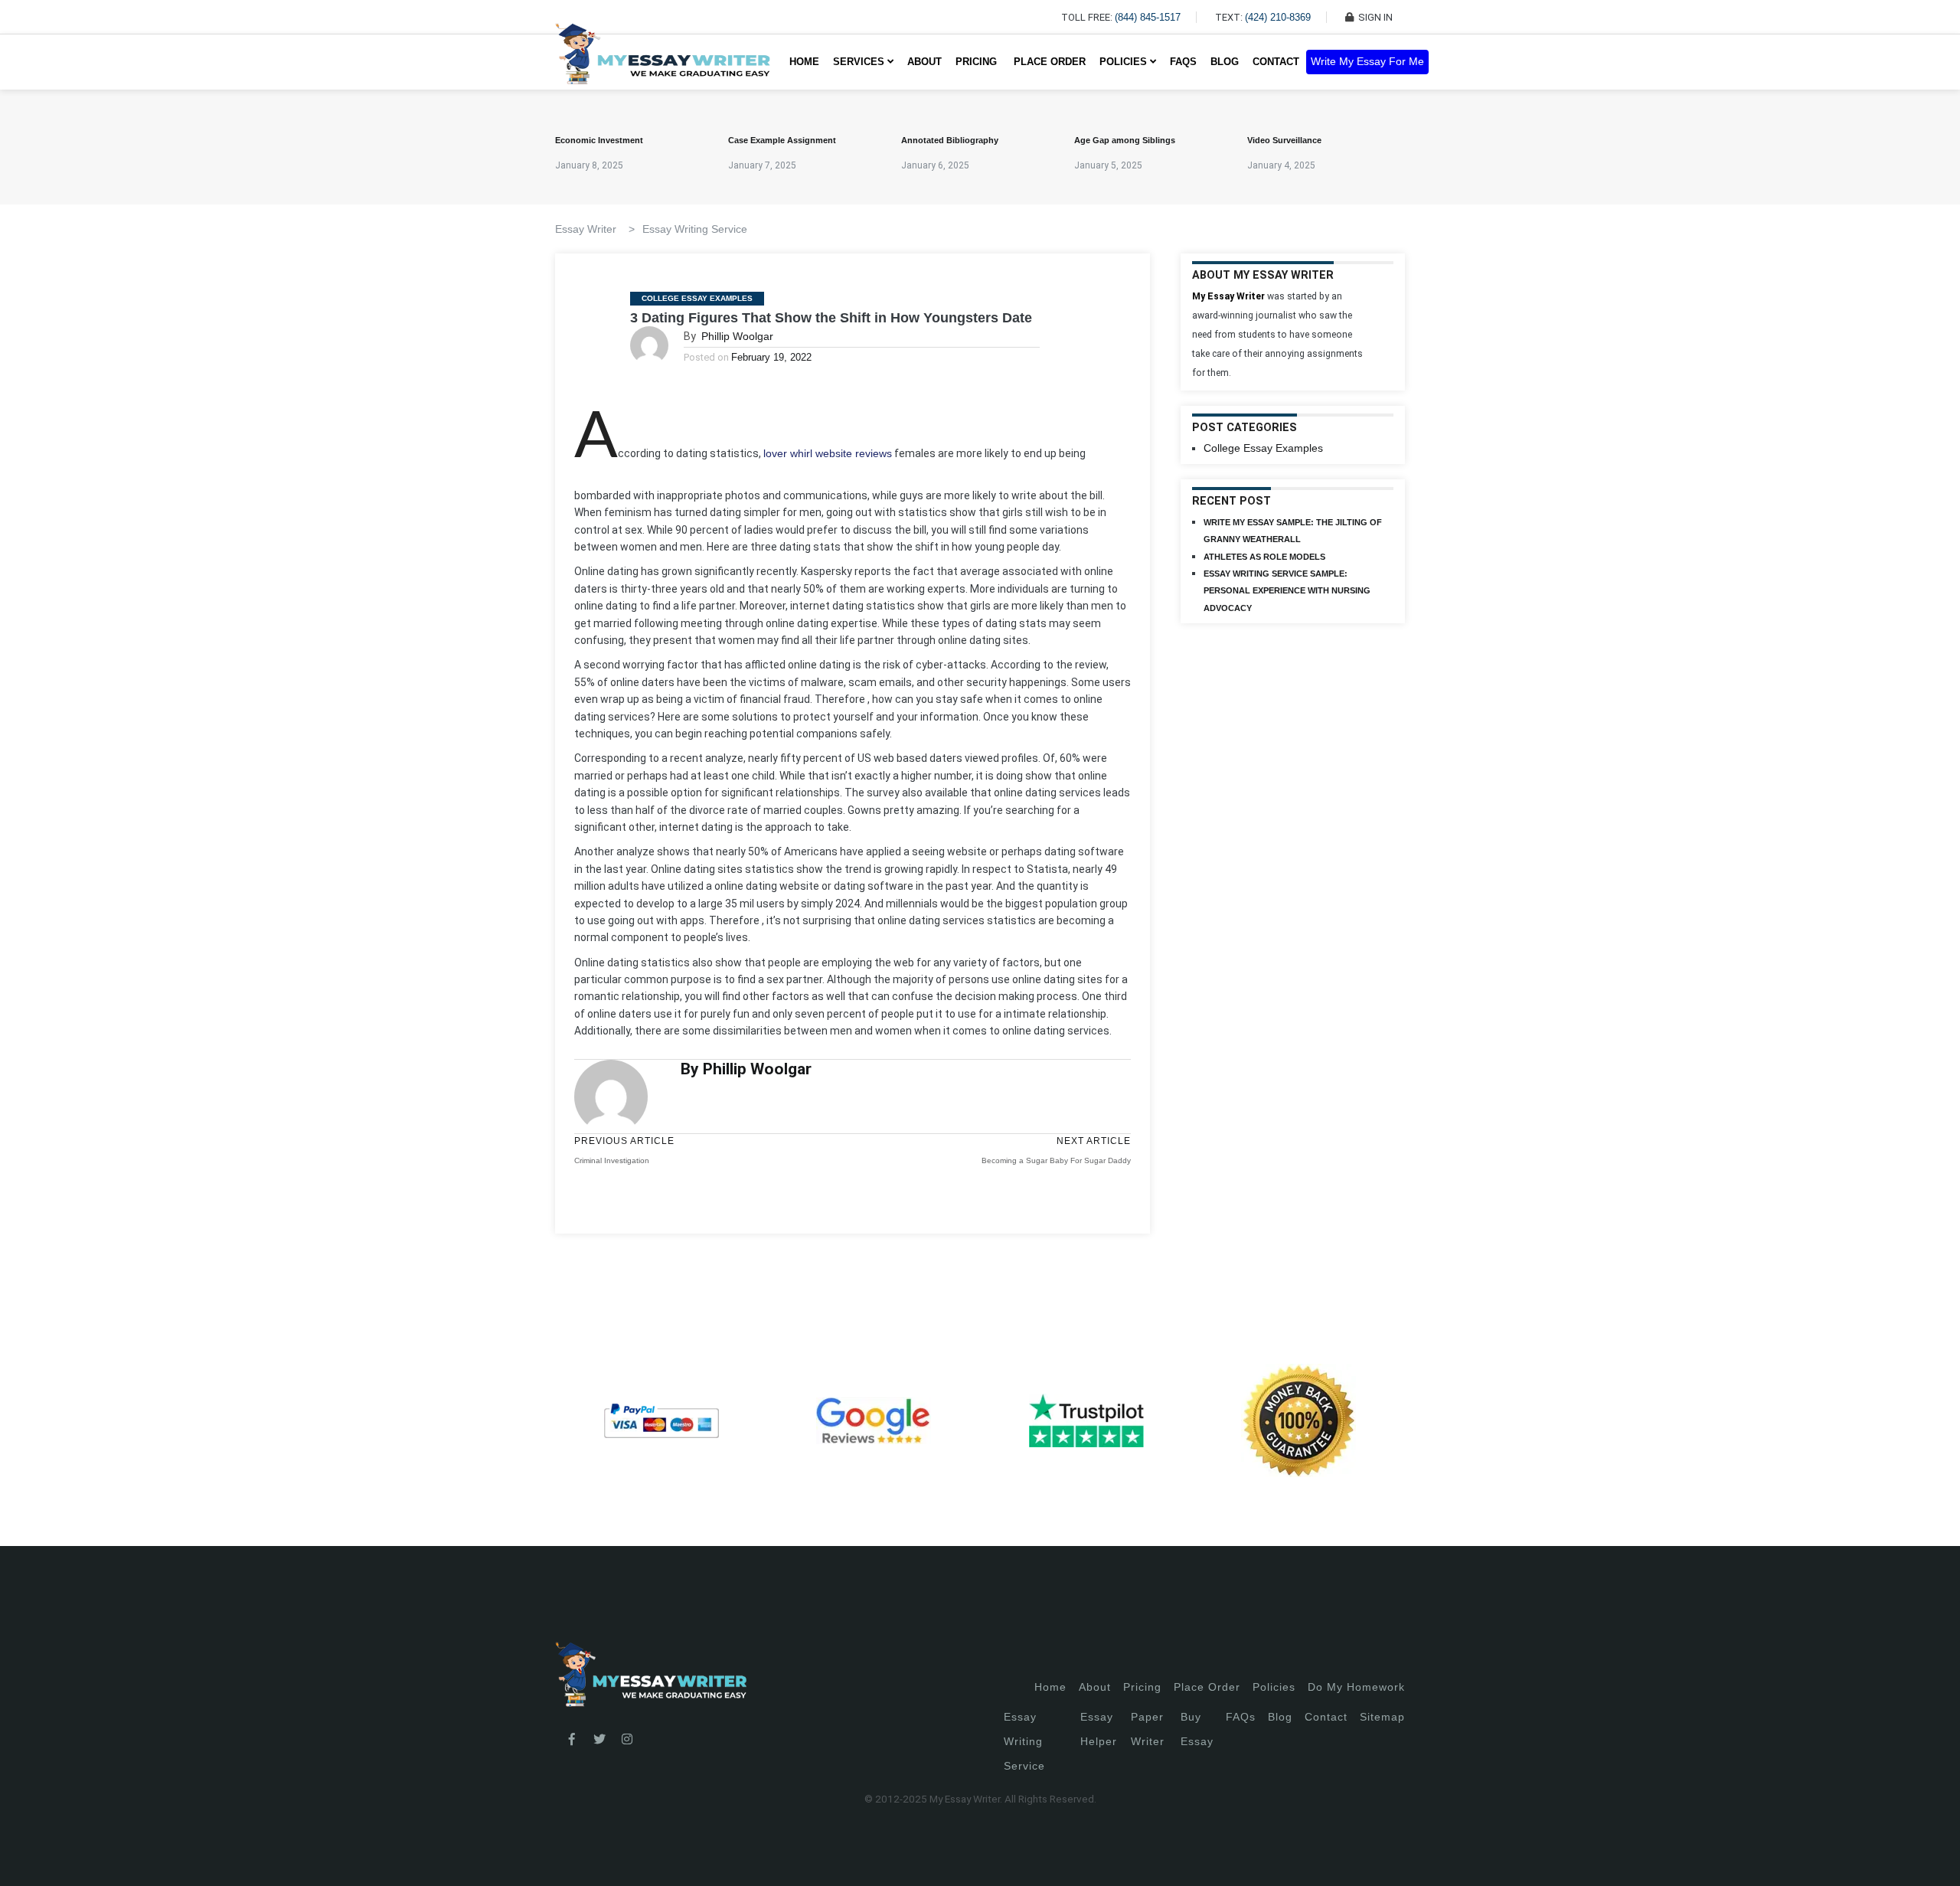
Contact (1276, 62)
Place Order (1050, 62)
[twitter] (599, 1740)
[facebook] (572, 1740)
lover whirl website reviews (828, 453)
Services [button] (860, 62)
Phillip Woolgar (737, 336)
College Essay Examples (697, 298)
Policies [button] (1125, 62)
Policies (1274, 1687)
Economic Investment (599, 140)
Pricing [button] (978, 62)
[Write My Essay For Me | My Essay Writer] (663, 62)
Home (804, 62)
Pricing (1142, 1687)
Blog (1225, 62)
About (924, 62)
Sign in (23, 1856)
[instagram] (627, 1740)
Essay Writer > (595, 229)
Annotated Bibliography (950, 140)
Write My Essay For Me (1367, 62)
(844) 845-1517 (1148, 17)
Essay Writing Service (695, 229)
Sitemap (1382, 1717)
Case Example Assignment (782, 140)
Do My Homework (1356, 1687)
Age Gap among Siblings (1125, 140)
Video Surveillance (1284, 140)
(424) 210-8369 (1278, 17)
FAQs (1183, 62)
